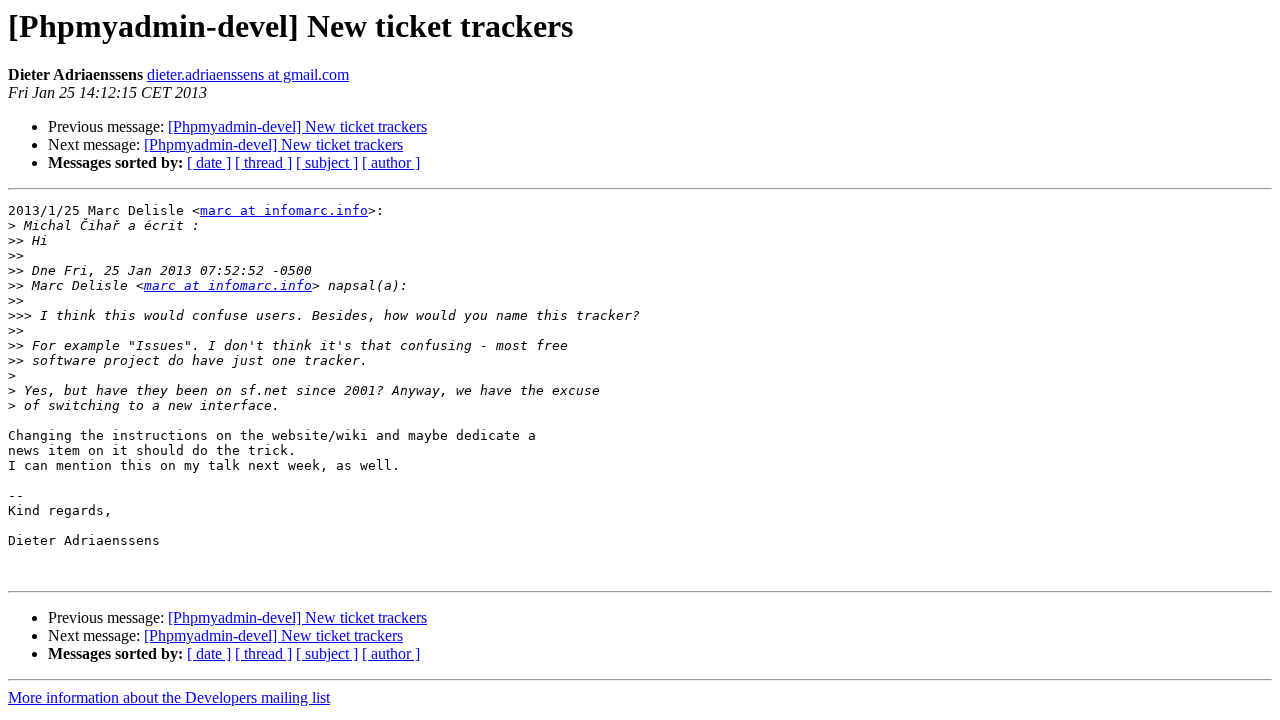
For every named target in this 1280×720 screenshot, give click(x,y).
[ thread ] (263, 162)
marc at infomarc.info (284, 210)
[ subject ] (327, 162)
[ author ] (391, 162)
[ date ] (209, 162)
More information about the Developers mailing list (169, 697)
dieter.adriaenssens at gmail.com (248, 74)
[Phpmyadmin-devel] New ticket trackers (297, 126)
